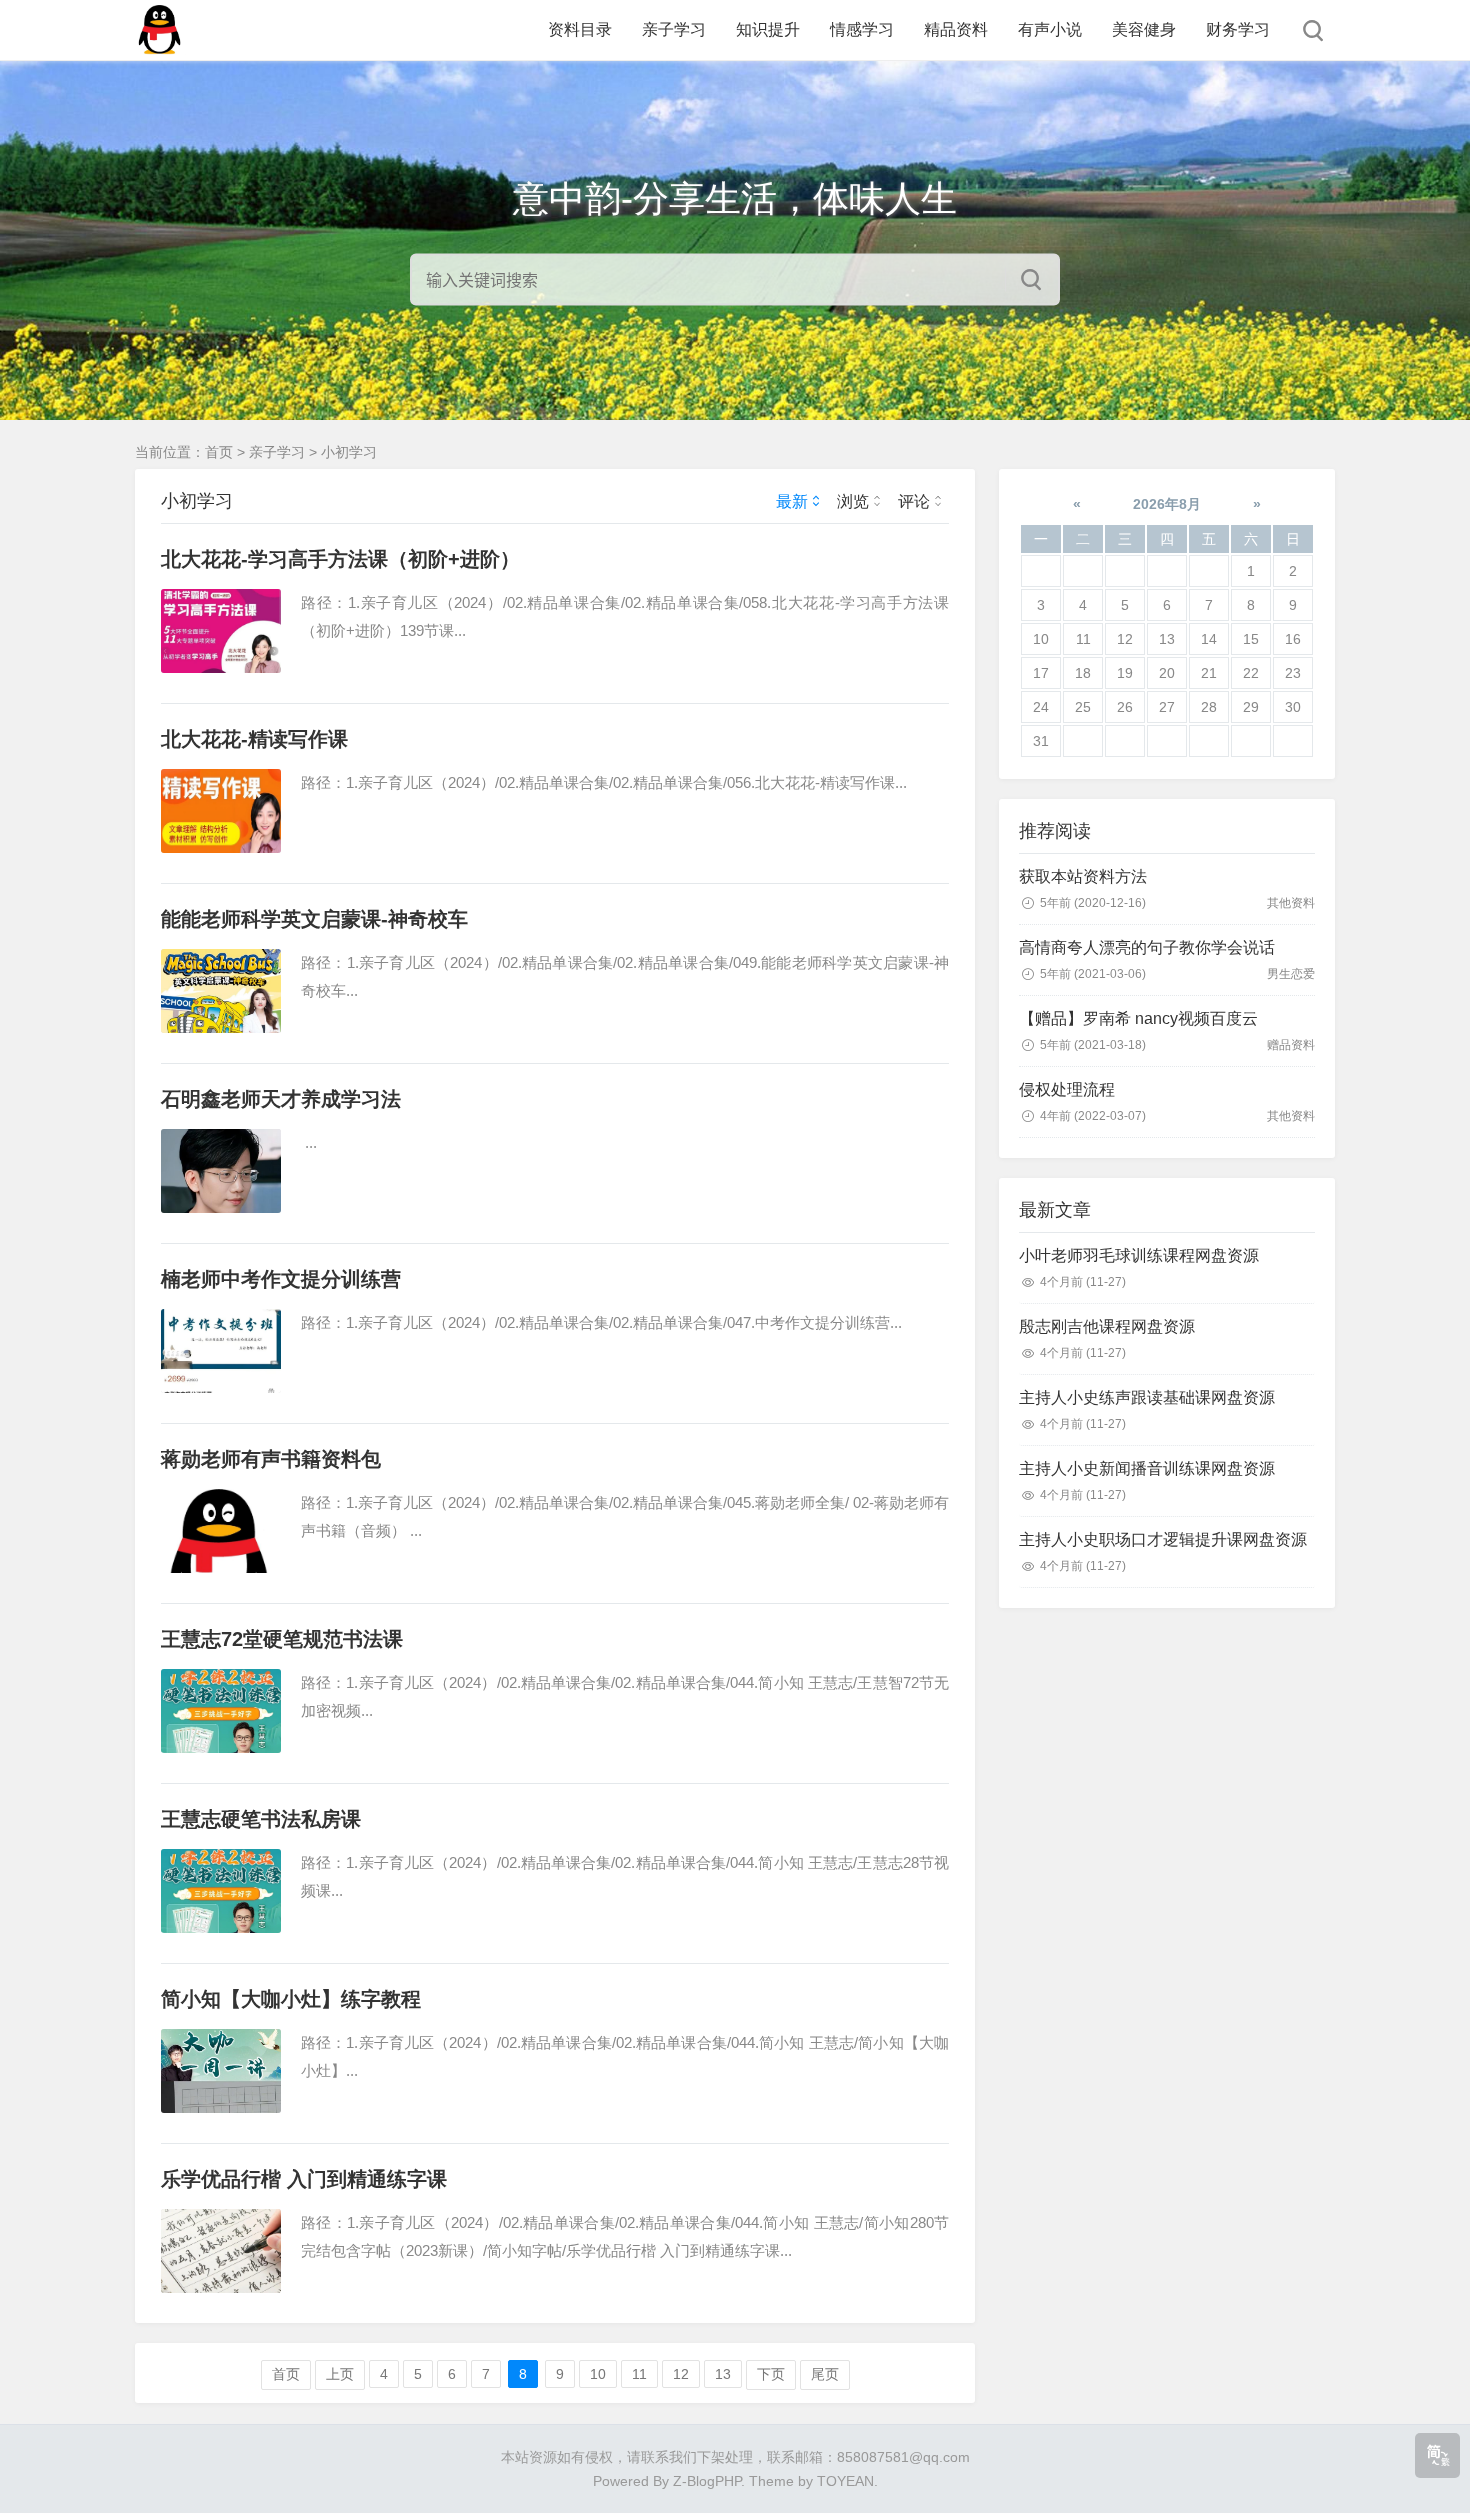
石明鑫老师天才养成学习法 (281, 1099)
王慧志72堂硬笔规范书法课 (282, 1639)
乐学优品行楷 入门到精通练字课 (304, 2179)
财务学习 (1238, 29)
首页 (219, 452)
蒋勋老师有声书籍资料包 (271, 1459)
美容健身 (1144, 29)
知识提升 (768, 29)
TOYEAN (845, 2481)
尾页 (825, 2374)
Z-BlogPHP (707, 2481)
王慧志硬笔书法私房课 (261, 1819)
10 (598, 2374)
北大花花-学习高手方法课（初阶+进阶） (340, 559)
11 (639, 2374)
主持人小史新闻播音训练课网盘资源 (1147, 1468)
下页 (771, 2374)
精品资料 (956, 29)
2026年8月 (1167, 504)
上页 (340, 2374)
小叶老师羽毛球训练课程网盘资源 (1139, 1255)
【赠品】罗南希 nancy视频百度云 (1138, 1018)
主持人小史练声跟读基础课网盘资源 (1147, 1397)
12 (681, 2374)
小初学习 (349, 452)
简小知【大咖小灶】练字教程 (291, 1999)
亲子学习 (674, 29)
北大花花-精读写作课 (254, 739)
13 (723, 2374)
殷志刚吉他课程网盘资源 (1107, 1326)
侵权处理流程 (1067, 1089)
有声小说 (1050, 29)
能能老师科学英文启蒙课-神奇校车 (314, 919)
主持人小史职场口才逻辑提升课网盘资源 (1163, 1539)
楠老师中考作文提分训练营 (281, 1279)
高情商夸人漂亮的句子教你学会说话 (1147, 947)
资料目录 (580, 29)
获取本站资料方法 (1083, 876)
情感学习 (862, 29)
